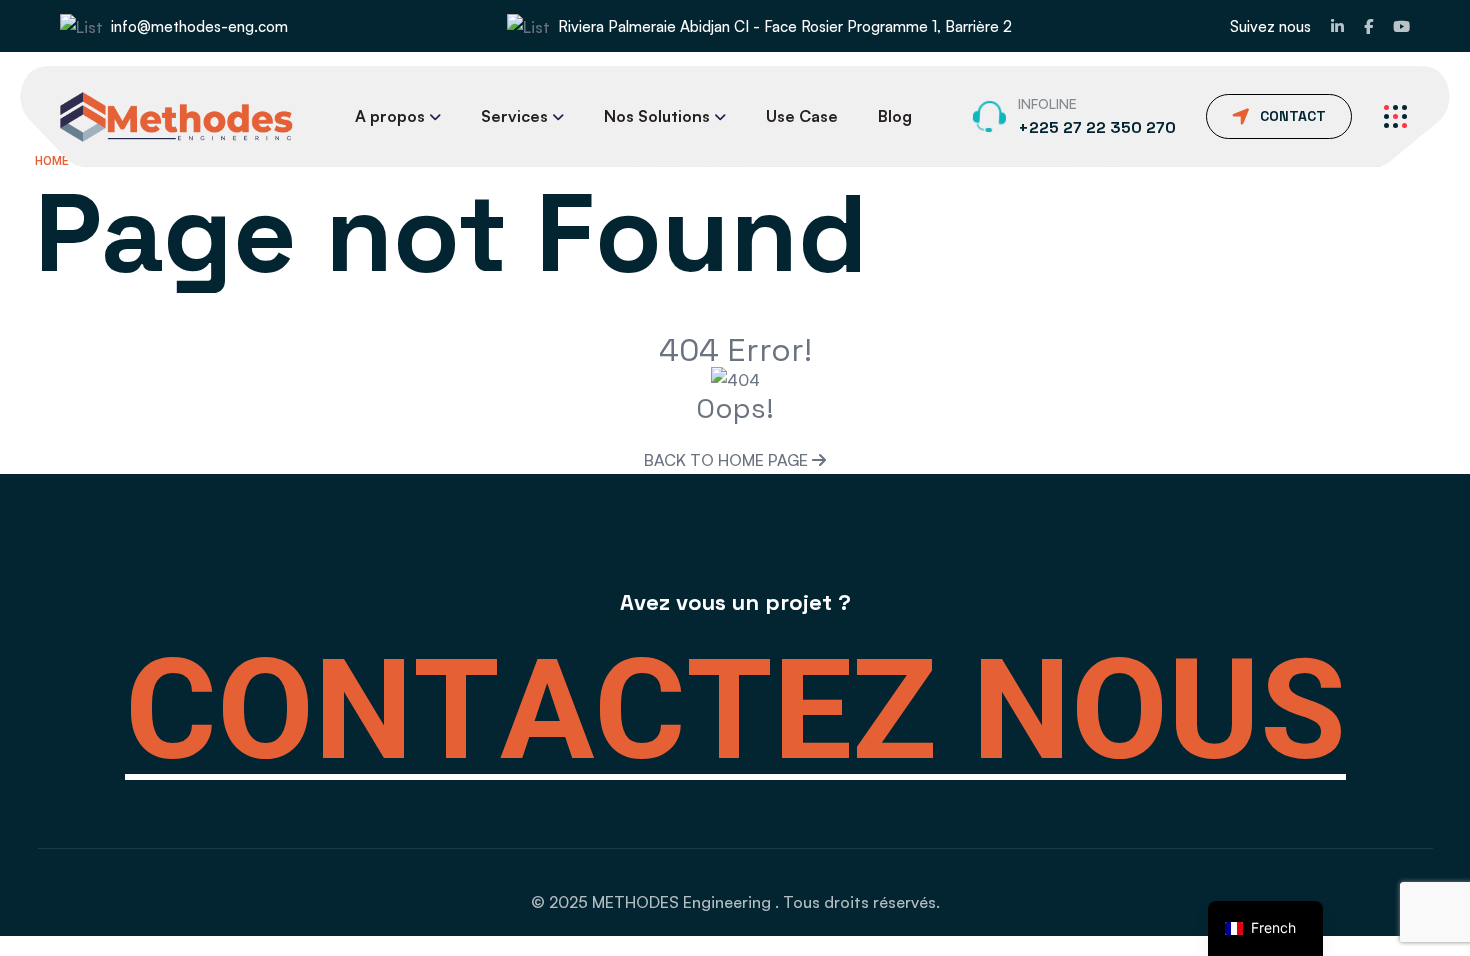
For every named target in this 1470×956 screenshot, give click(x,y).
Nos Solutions (657, 116)
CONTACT (1293, 116)
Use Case (802, 116)
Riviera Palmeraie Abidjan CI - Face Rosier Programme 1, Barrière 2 (785, 26)
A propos (390, 116)
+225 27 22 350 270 (1097, 127)
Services (514, 116)
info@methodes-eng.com (199, 26)
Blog (895, 116)
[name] (1337, 26)
